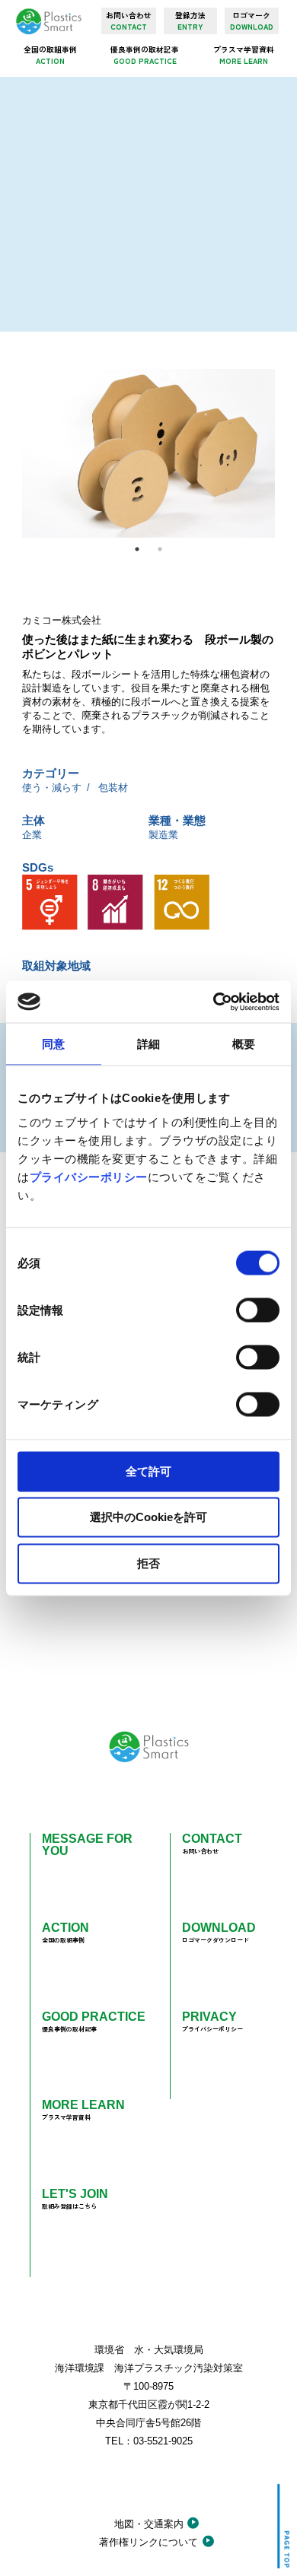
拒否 (148, 1563)
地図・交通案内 (149, 2524)
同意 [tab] (53, 1044)
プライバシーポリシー (89, 1176)
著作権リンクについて (148, 2542)
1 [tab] (137, 549)
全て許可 (148, 1471)
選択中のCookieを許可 (148, 1517)
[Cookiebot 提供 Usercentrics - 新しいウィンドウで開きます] (214, 1002)
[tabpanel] (148, 453)
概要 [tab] (244, 1044)
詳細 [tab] (148, 1044)
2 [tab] (160, 549)
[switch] (258, 1310)
